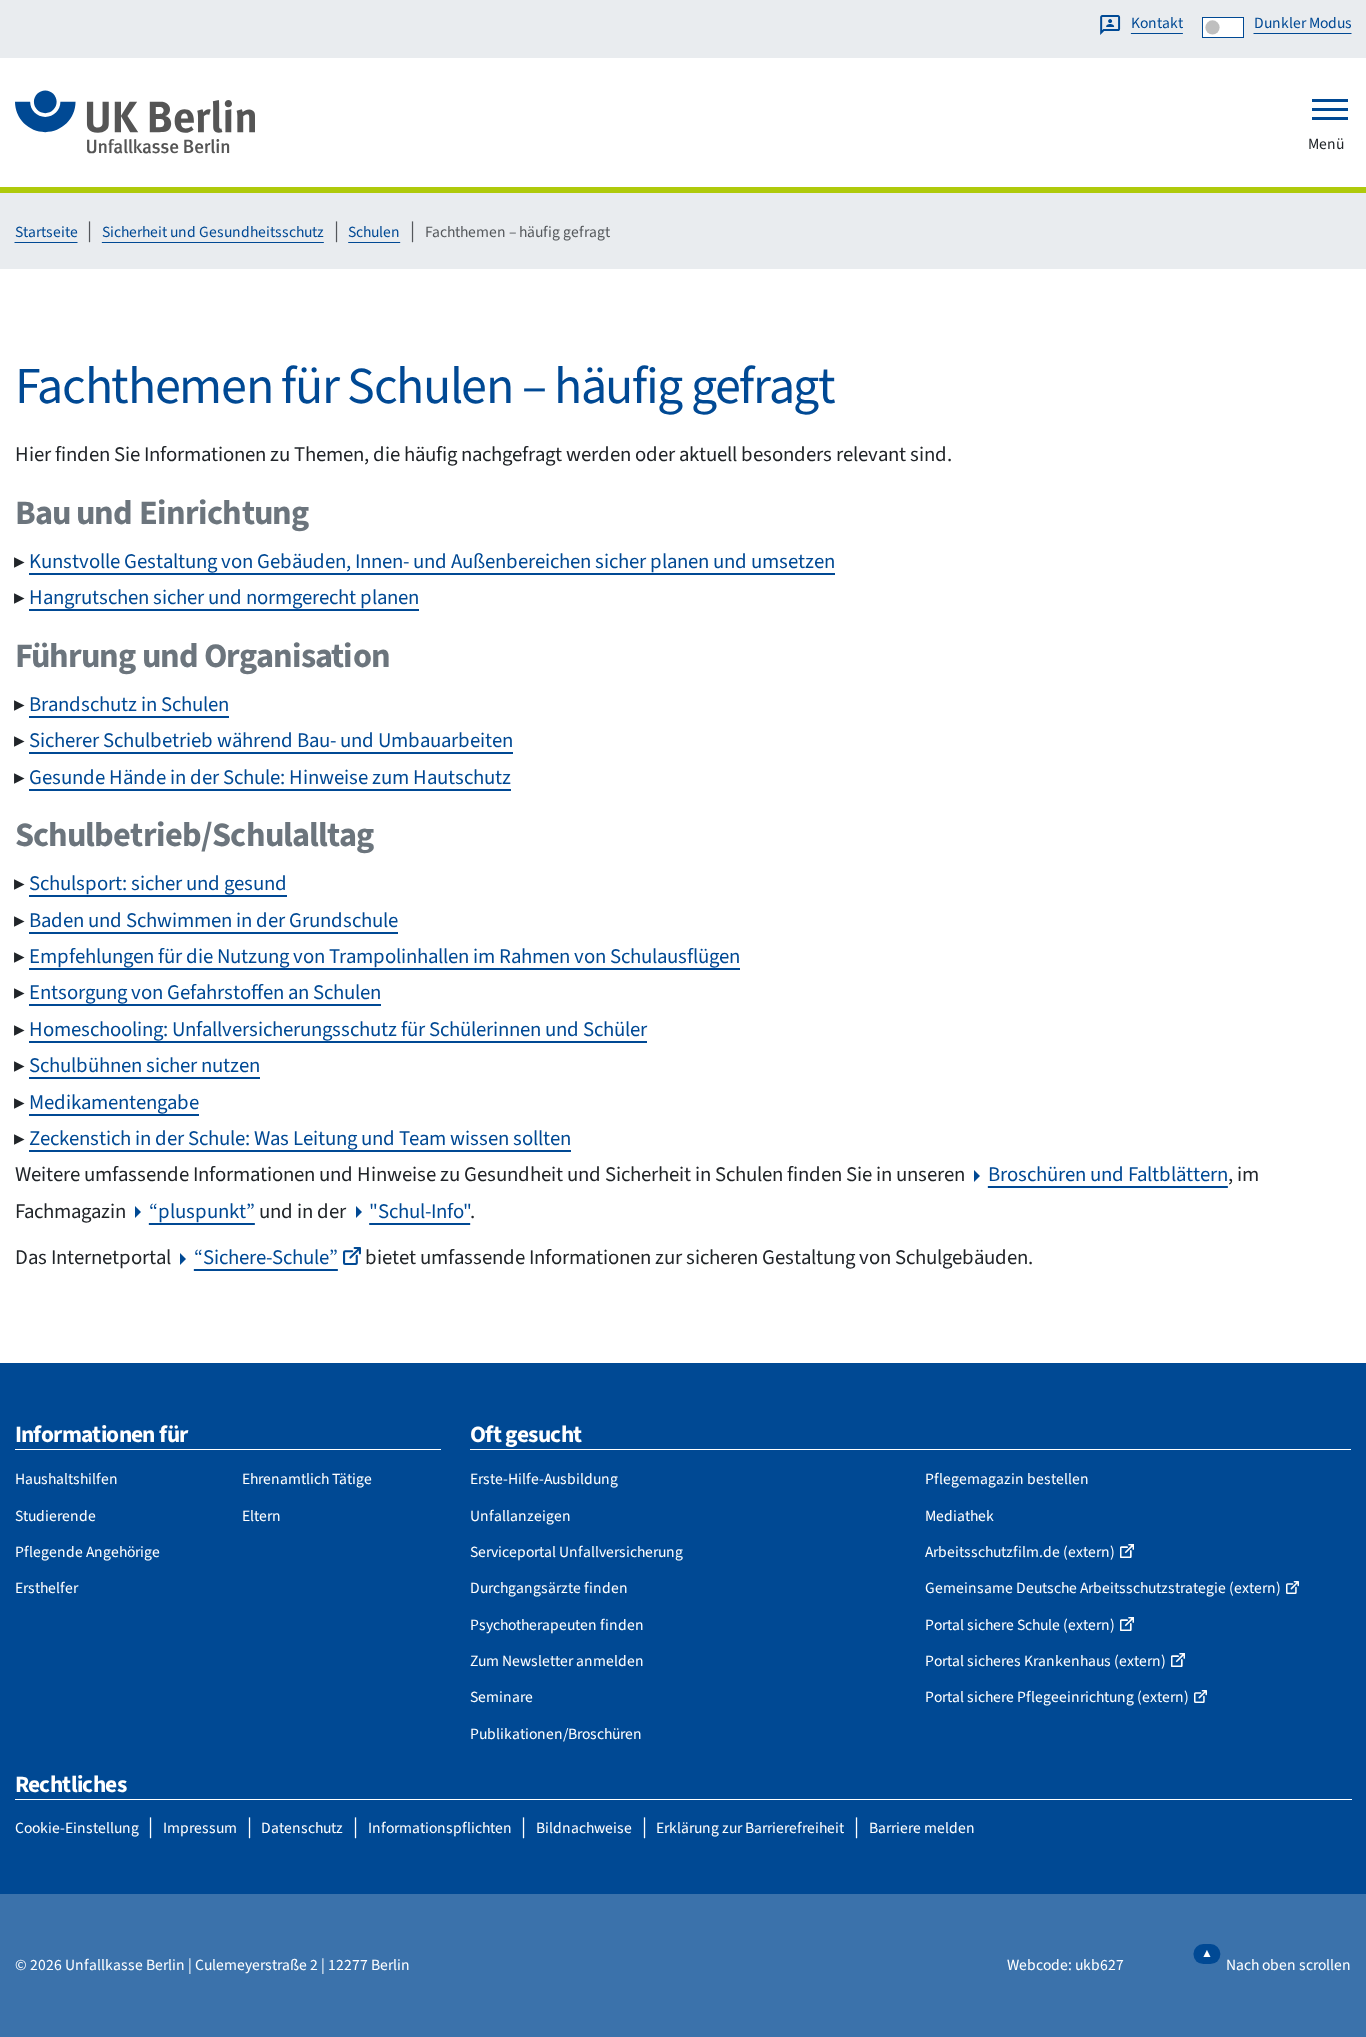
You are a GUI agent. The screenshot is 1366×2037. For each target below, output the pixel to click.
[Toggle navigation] (1330, 109)
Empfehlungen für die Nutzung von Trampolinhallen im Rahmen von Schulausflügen (384, 956)
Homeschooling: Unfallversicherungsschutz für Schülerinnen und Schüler (338, 1029)
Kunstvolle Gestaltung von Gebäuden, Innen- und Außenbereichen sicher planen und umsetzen (432, 561)
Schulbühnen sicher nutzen (144, 1065)
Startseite (46, 232)
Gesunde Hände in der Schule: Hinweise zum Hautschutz (270, 777)
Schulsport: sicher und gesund (158, 883)
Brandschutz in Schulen (129, 704)
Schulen (374, 232)
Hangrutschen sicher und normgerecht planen (224, 597)
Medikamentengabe (114, 1102)
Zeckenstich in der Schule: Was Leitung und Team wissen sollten (300, 1138)
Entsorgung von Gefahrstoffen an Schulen (205, 992)
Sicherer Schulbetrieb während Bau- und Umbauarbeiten (271, 740)
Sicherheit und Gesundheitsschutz (213, 232)
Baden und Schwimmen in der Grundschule (213, 920)
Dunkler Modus (1303, 23)
